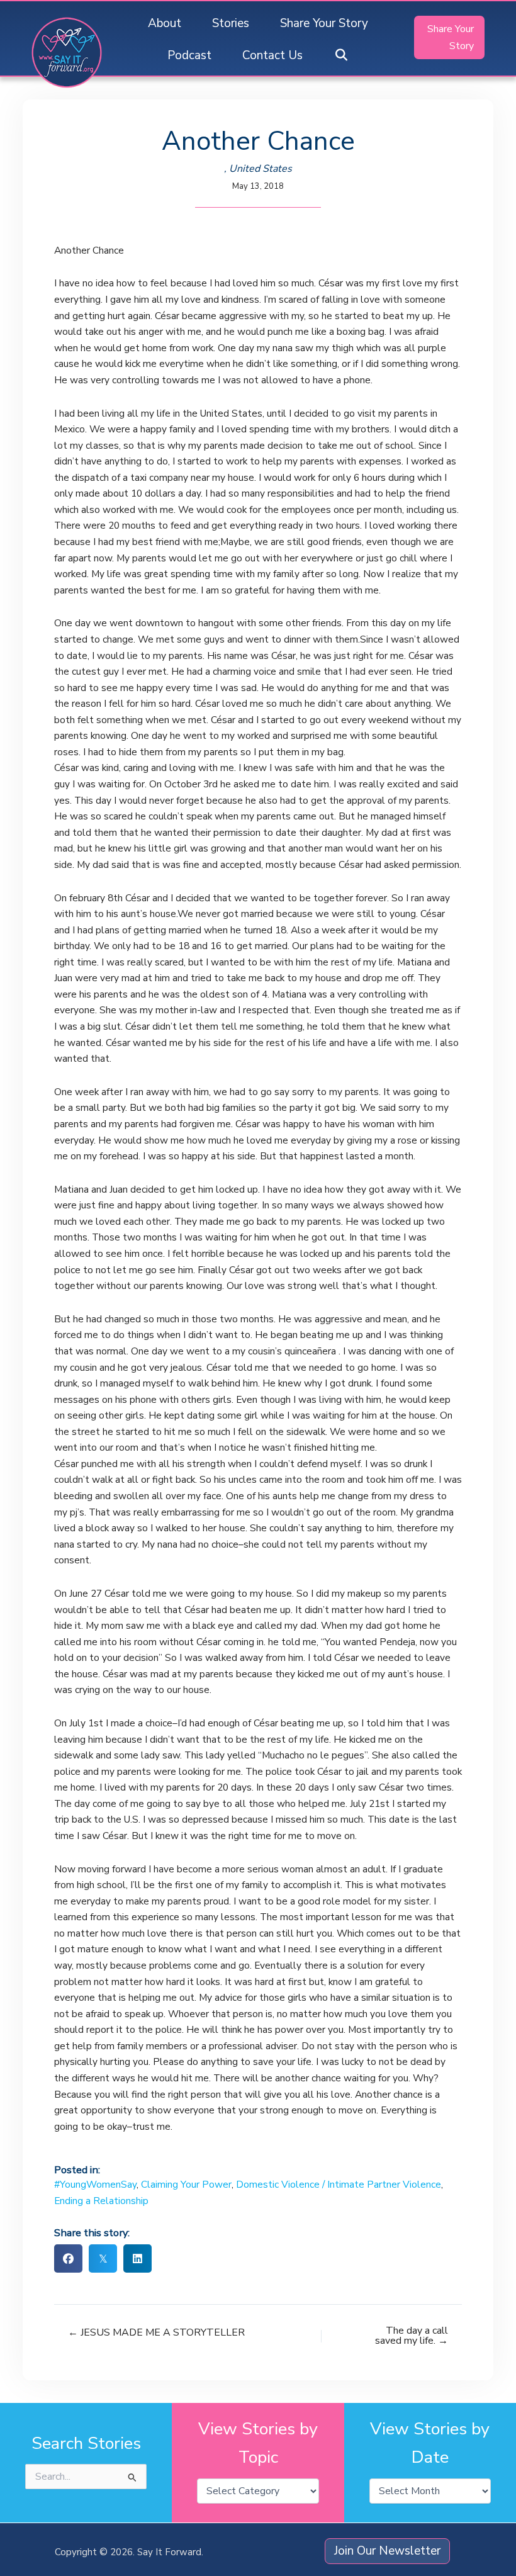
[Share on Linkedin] (137, 2258)
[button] (341, 56)
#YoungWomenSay (95, 2184)
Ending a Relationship (101, 2201)
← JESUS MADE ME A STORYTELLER (156, 2332)
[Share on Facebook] (68, 2258)
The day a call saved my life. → (412, 2336)
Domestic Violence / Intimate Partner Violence (339, 2184)
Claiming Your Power (186, 2184)
